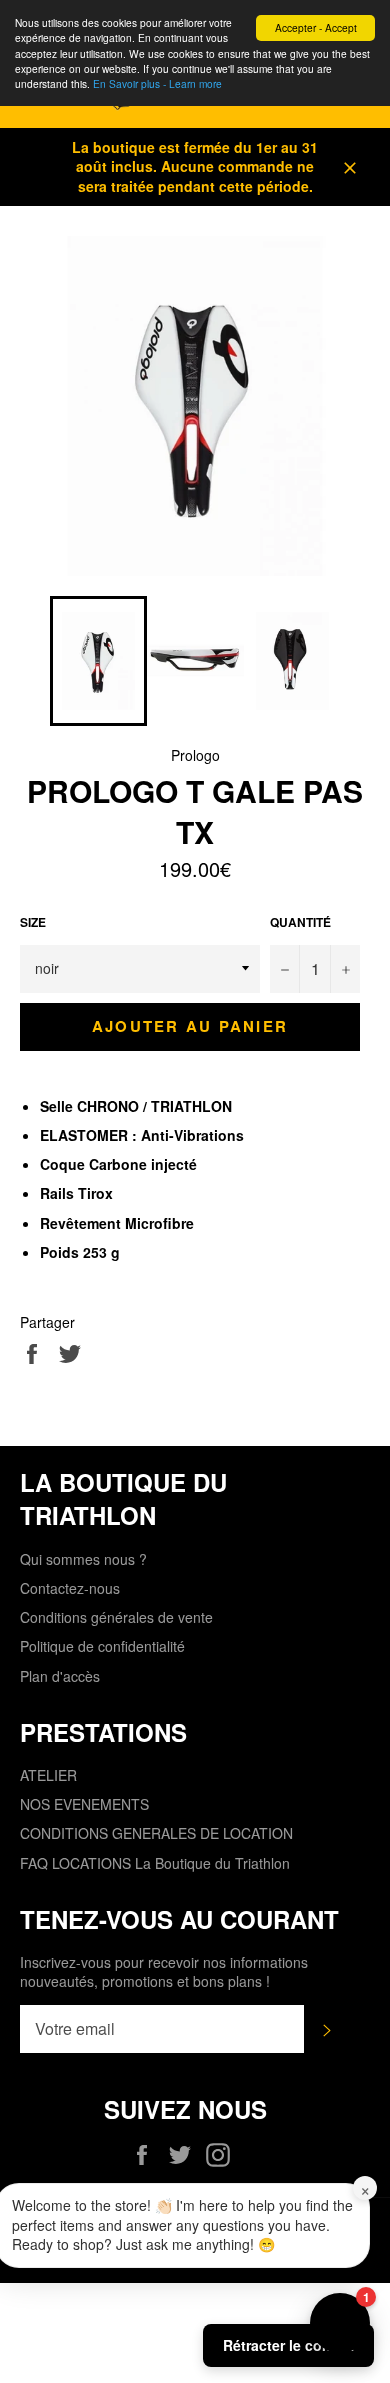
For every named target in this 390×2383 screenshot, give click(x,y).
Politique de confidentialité (102, 1646)
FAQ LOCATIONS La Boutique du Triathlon (155, 1863)
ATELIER (48, 1775)
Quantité (300, 923)
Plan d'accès (60, 1676)
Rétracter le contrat (288, 2345)
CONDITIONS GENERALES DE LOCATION (156, 1833)
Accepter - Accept (316, 27)
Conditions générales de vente (116, 1617)
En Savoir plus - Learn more (157, 83)
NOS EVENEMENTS (84, 1804)
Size (33, 923)
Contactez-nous (70, 1588)
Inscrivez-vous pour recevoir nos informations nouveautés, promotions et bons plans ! (164, 1972)
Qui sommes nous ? (83, 1559)
